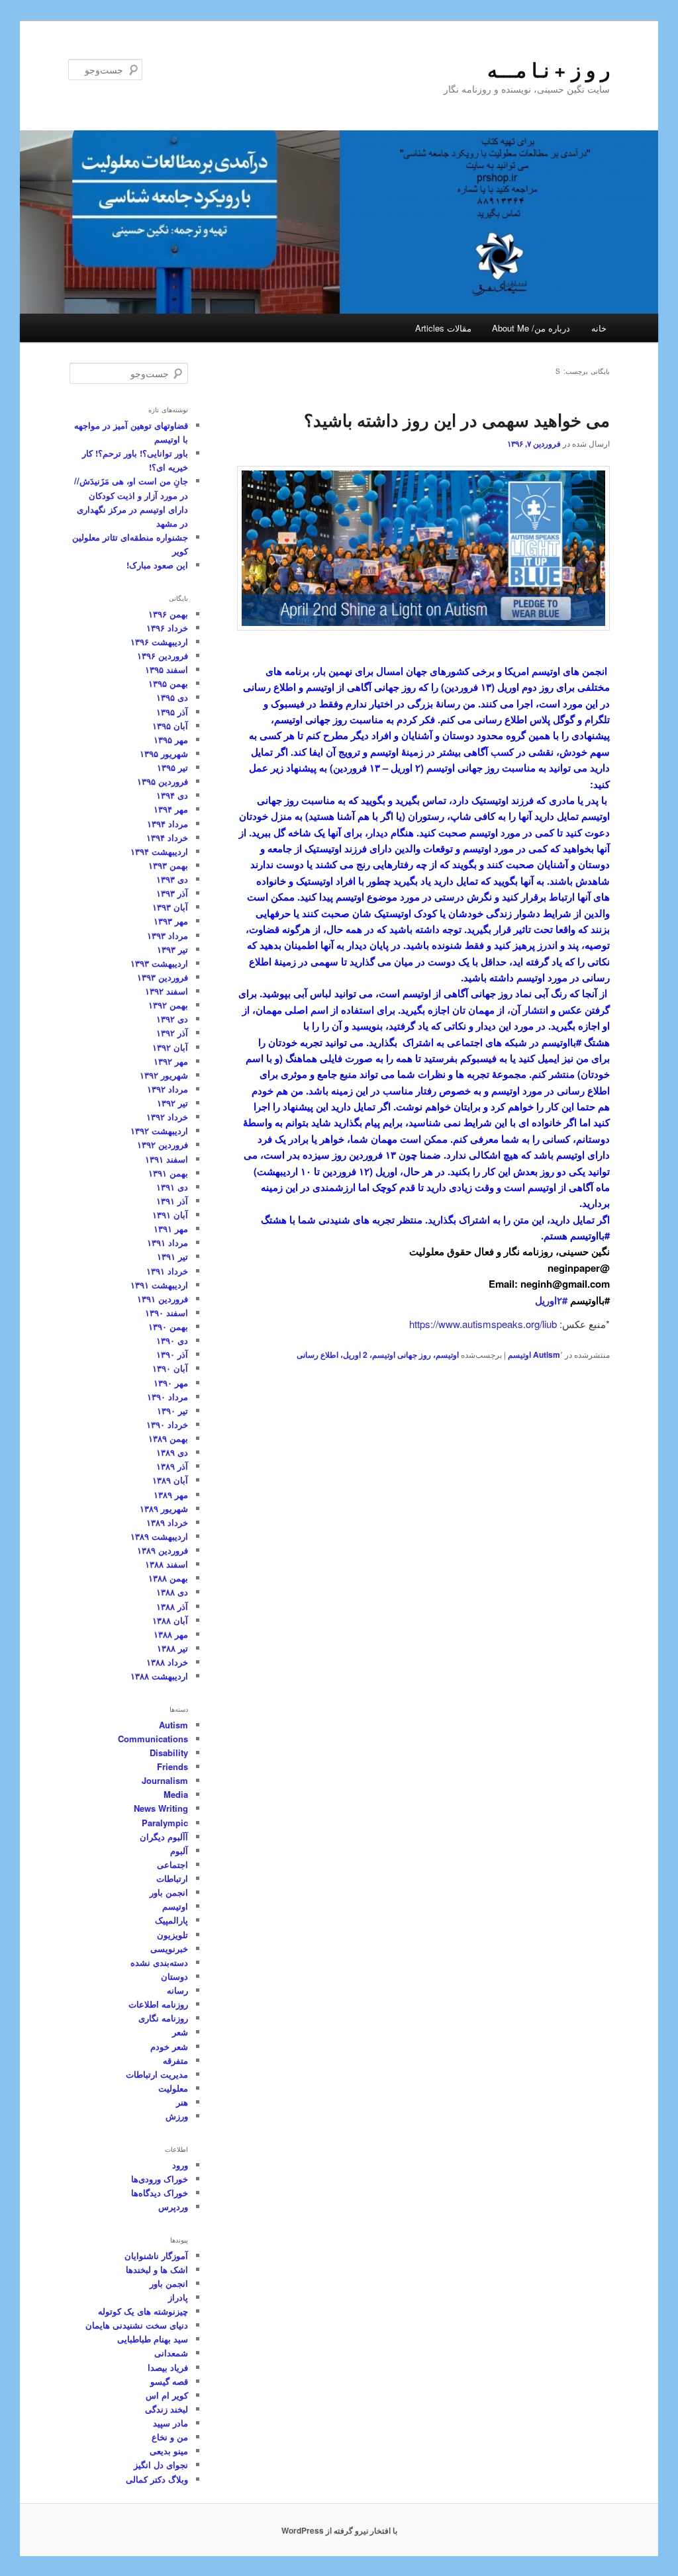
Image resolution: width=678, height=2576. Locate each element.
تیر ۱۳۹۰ (172, 1410)
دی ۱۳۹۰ (172, 1340)
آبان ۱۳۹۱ (170, 1215)
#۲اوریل (551, 1300)
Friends (172, 1766)
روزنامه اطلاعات (158, 2004)
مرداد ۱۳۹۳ (168, 935)
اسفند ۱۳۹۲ (167, 991)
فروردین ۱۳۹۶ (163, 655)
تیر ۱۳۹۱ (172, 1256)
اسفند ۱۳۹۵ (167, 669)
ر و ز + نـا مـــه (549, 69)
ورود (180, 2165)
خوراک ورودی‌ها (160, 2179)
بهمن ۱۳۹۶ (168, 614)
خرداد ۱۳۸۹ (167, 1522)
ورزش (177, 2116)
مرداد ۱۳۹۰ (168, 1397)
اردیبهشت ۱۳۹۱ (159, 1285)
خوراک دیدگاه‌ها (160, 2193)
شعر (180, 2032)
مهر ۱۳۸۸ (171, 1634)
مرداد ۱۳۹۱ (168, 1242)
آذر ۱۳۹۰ (172, 1354)
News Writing (161, 1808)
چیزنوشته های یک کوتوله (143, 2311)
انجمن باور (169, 1892)
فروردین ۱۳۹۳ (163, 977)
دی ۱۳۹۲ (172, 1019)
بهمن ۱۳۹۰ (168, 1326)
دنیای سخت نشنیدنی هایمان (137, 2325)
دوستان (174, 1976)
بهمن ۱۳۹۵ (168, 683)
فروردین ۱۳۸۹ (163, 1550)
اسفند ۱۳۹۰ (167, 1312)
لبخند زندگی (167, 2409)
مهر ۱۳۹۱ (171, 1228)
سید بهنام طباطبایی (153, 2339)
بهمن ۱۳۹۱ (168, 1173)
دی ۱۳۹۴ (172, 795)
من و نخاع (170, 2437)
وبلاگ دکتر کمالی (157, 2479)
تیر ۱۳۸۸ (172, 1648)
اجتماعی (172, 1864)
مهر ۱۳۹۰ (171, 1383)
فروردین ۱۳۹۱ (163, 1299)
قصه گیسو (169, 2381)
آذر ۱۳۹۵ (172, 712)
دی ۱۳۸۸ (172, 1592)
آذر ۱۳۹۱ (172, 1201)
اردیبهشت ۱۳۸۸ (159, 1676)
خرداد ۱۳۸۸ (167, 1662)
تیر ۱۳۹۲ (172, 1103)
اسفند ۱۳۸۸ (167, 1564)
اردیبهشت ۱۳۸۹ (159, 1536)
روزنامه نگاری (163, 2018)
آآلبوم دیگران (164, 1837)
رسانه (177, 1990)
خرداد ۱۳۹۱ (167, 1271)
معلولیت (173, 2088)
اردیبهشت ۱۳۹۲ (159, 1131)
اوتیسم (519, 1355)
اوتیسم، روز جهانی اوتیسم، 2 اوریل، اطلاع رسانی (378, 1355)
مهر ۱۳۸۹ (171, 1494)
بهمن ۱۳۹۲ (168, 1005)
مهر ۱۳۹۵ (171, 739)
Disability (169, 1753)
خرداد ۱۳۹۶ (167, 628)
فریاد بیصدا (168, 2367)
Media (176, 1794)
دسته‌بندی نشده (159, 1962)
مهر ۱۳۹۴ (171, 809)
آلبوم (179, 1850)
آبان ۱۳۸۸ (170, 1620)
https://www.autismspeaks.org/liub (483, 1324)
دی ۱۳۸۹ (172, 1452)
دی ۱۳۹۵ (172, 697)
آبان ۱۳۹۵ (170, 726)
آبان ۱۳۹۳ (170, 907)
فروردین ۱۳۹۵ (163, 781)
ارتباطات (172, 1878)
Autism (547, 1355)
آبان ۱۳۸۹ (170, 1480)
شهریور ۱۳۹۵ (164, 753)
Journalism (165, 1780)
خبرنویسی (169, 1948)
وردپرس (173, 2206)
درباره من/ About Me (531, 328)
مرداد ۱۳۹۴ (168, 823)
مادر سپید (170, 2423)
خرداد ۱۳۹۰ (167, 1424)
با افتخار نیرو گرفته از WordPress (339, 2530)
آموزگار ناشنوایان (156, 2255)
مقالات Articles (443, 328)
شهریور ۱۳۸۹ (164, 1508)
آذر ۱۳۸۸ (172, 1606)
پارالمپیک (171, 1920)
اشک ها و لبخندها (157, 2269)
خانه (599, 328)
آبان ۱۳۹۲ (170, 1047)
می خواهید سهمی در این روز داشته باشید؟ (457, 420)
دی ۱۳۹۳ (172, 879)
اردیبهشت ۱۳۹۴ (159, 851)
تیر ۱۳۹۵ (172, 767)
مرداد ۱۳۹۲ (168, 1089)
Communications (153, 1739)
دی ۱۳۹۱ (172, 1187)
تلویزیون (172, 1934)
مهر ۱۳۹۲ (171, 1061)
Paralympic (165, 1823)
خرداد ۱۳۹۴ (167, 837)
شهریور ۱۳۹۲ (164, 1075)
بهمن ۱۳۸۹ (168, 1438)
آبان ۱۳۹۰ (170, 1368)
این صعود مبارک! (157, 565)
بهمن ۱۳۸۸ (168, 1578)
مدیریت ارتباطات (157, 2074)
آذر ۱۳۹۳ (172, 893)
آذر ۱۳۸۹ (172, 1466)
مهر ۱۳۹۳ (171, 921)
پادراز (178, 2297)
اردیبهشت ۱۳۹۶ (159, 642)
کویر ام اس (167, 2395)
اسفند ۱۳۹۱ (167, 1159)
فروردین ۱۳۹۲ (163, 1144)
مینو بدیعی (169, 2451)
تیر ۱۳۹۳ (172, 949)
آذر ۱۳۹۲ (172, 1033)
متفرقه (175, 2060)
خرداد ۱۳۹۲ (167, 1117)
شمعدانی (171, 2353)
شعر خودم (169, 2046)
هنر (182, 2102)
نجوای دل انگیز (161, 2465)
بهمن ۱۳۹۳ (168, 865)
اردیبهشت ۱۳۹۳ (159, 963)
